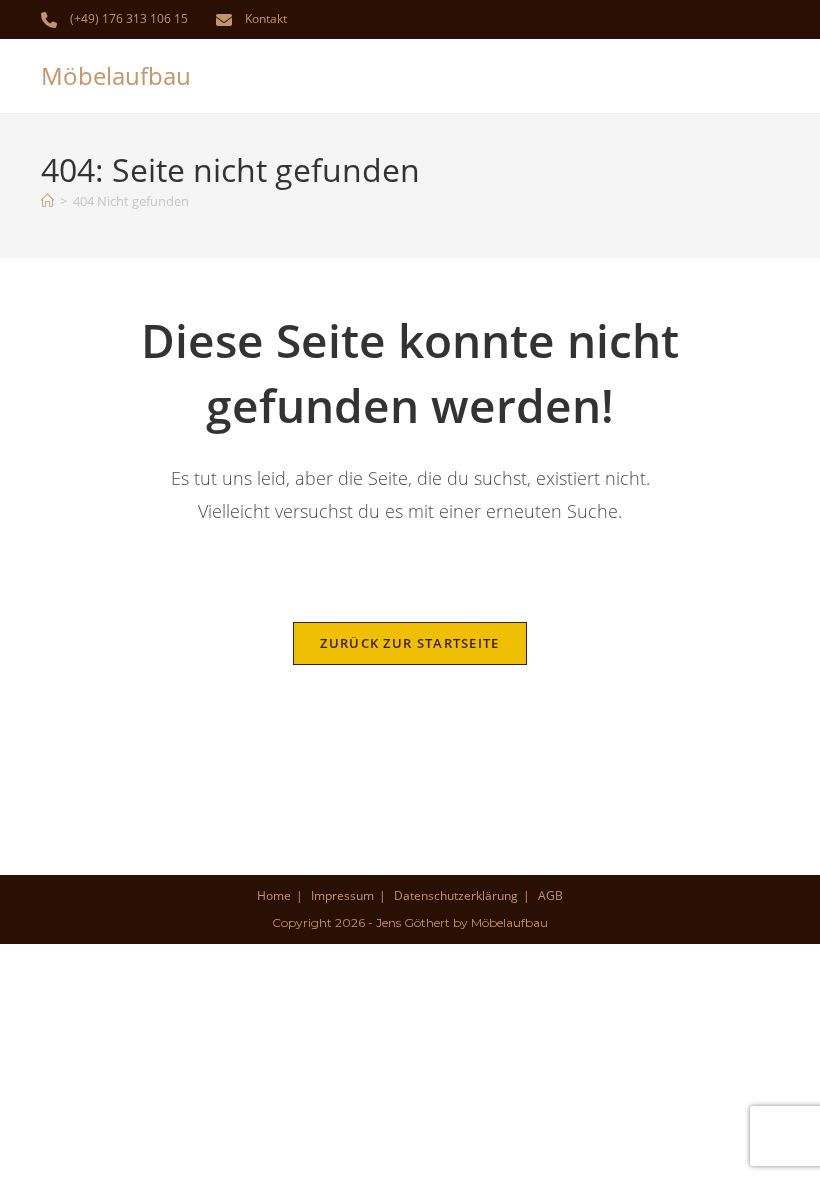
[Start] (47, 201)
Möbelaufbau (116, 75)
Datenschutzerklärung (456, 895)
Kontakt (266, 18)
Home (274, 895)
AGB (550, 895)
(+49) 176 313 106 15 (129, 18)
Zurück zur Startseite (409, 643)
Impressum (342, 895)
